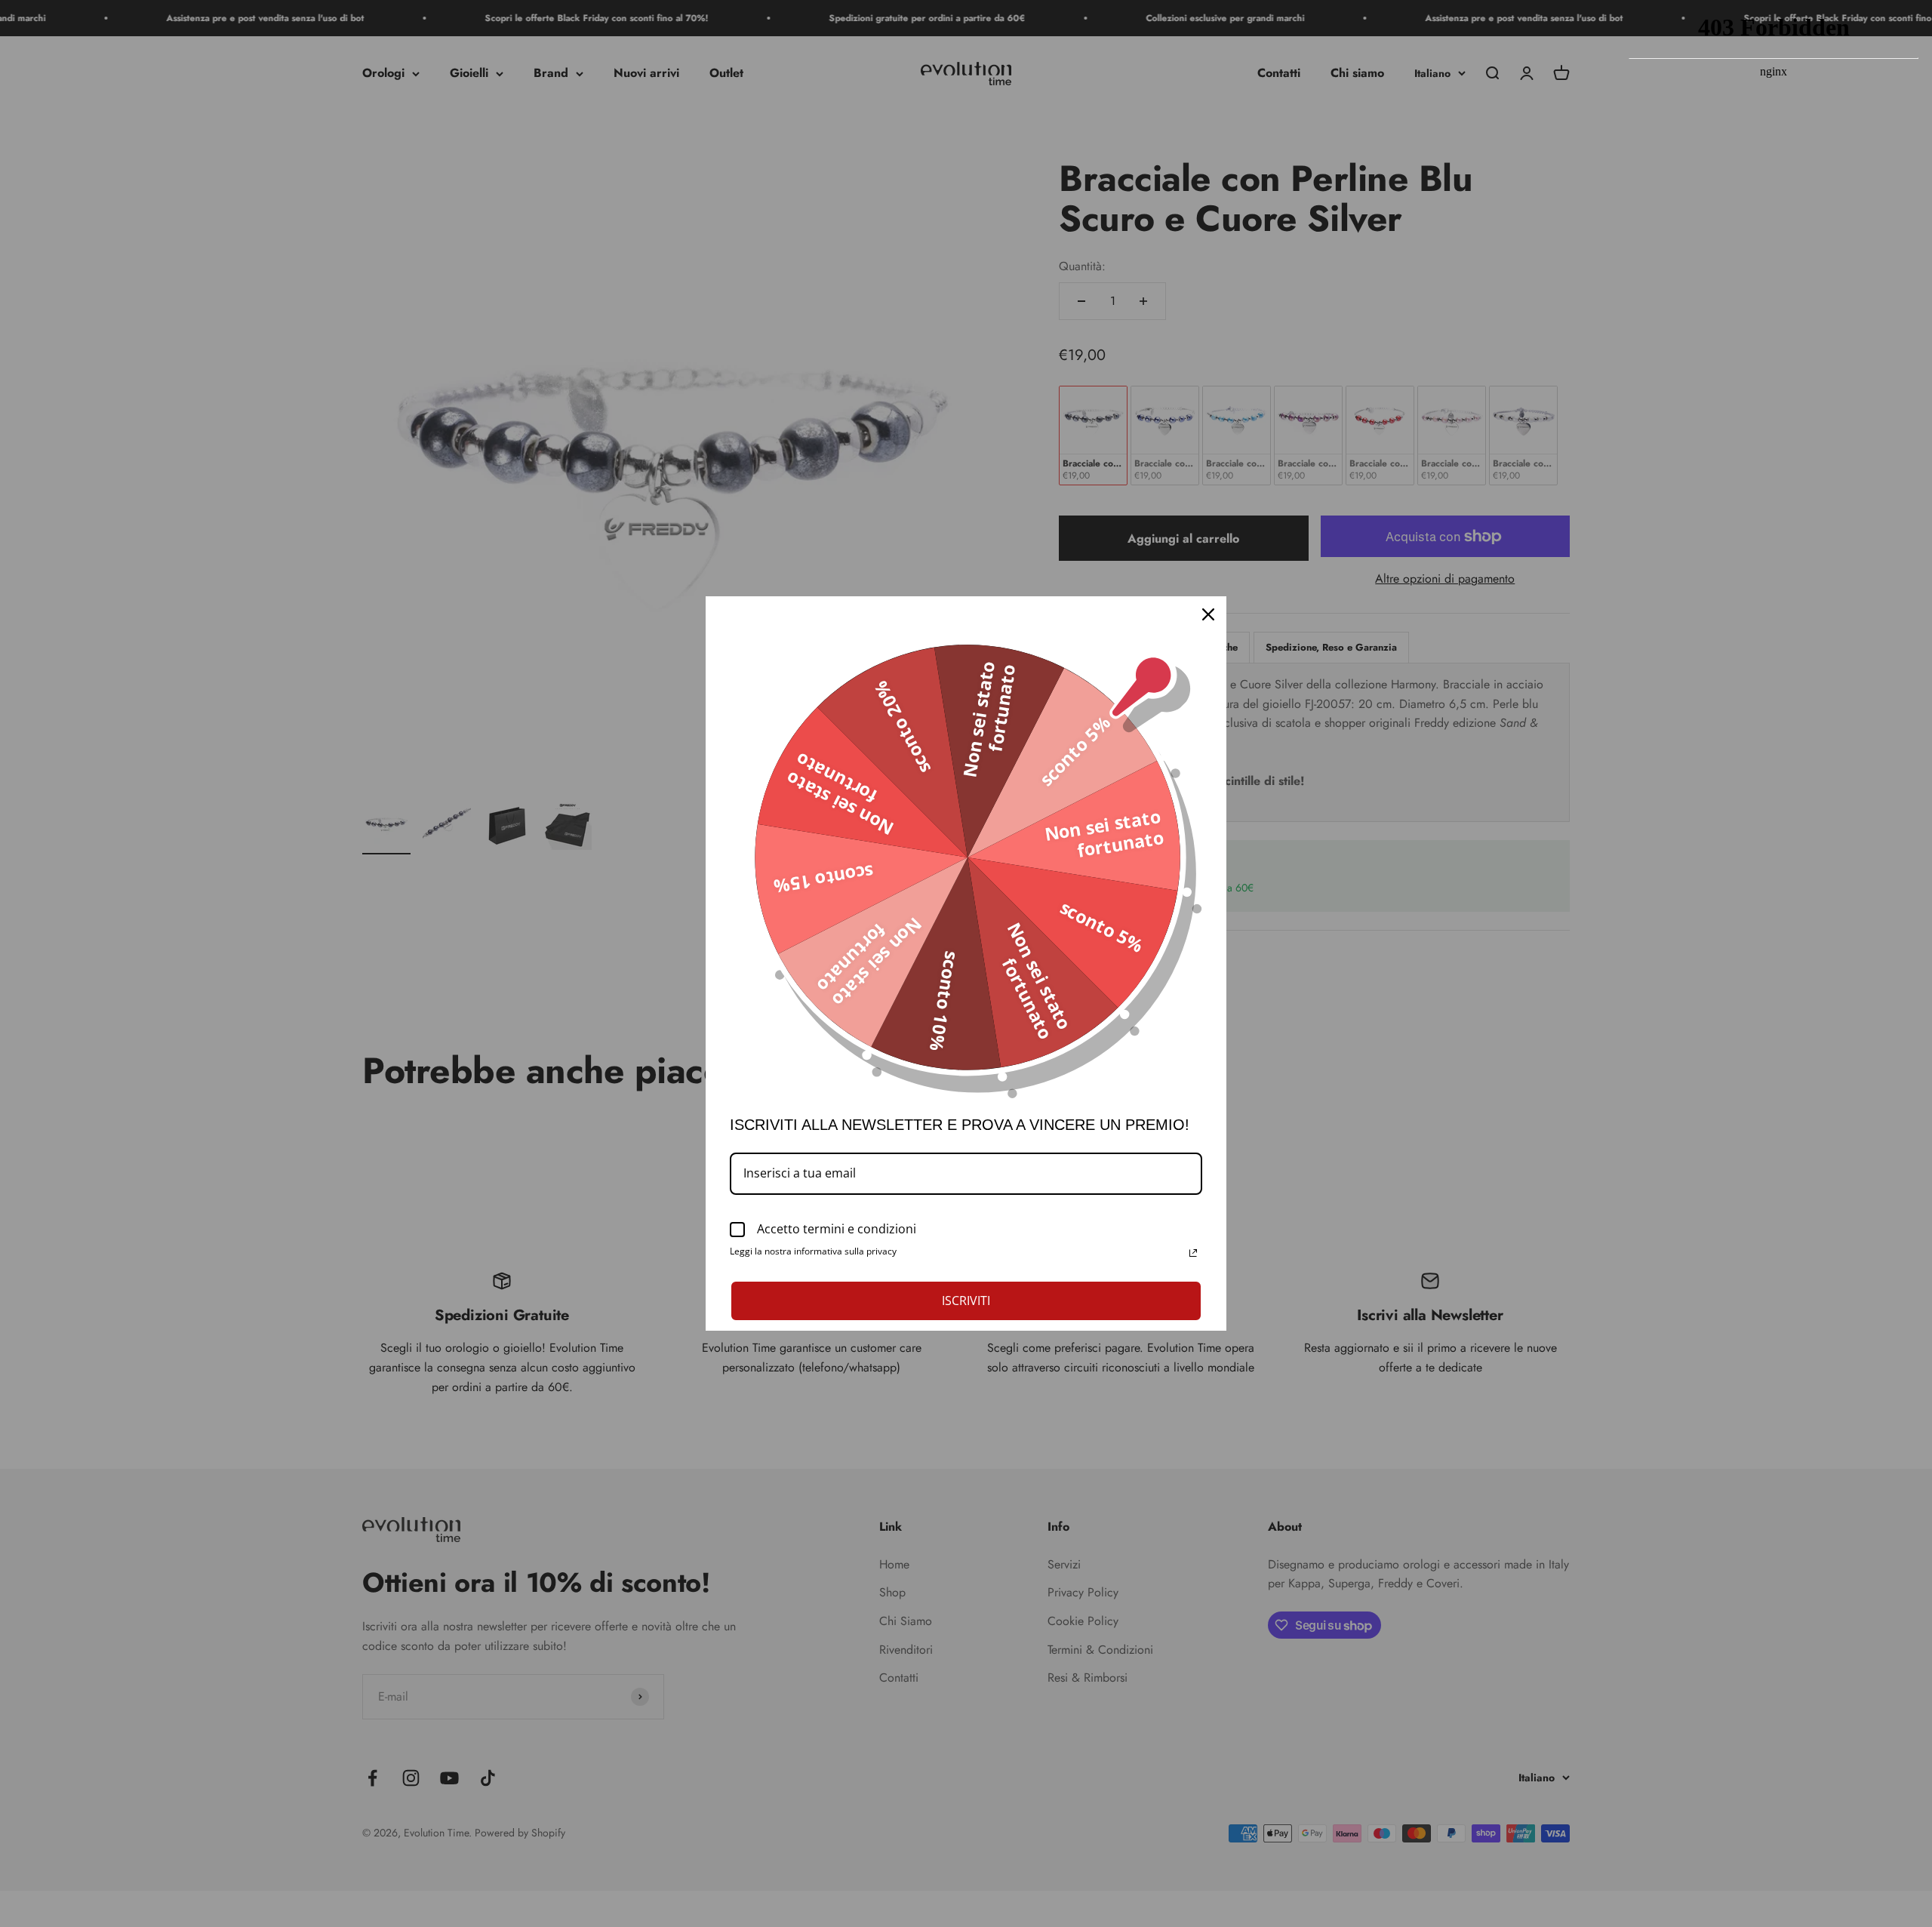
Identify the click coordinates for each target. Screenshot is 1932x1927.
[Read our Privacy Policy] (1193, 1253)
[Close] (1208, 614)
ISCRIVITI (966, 1301)
